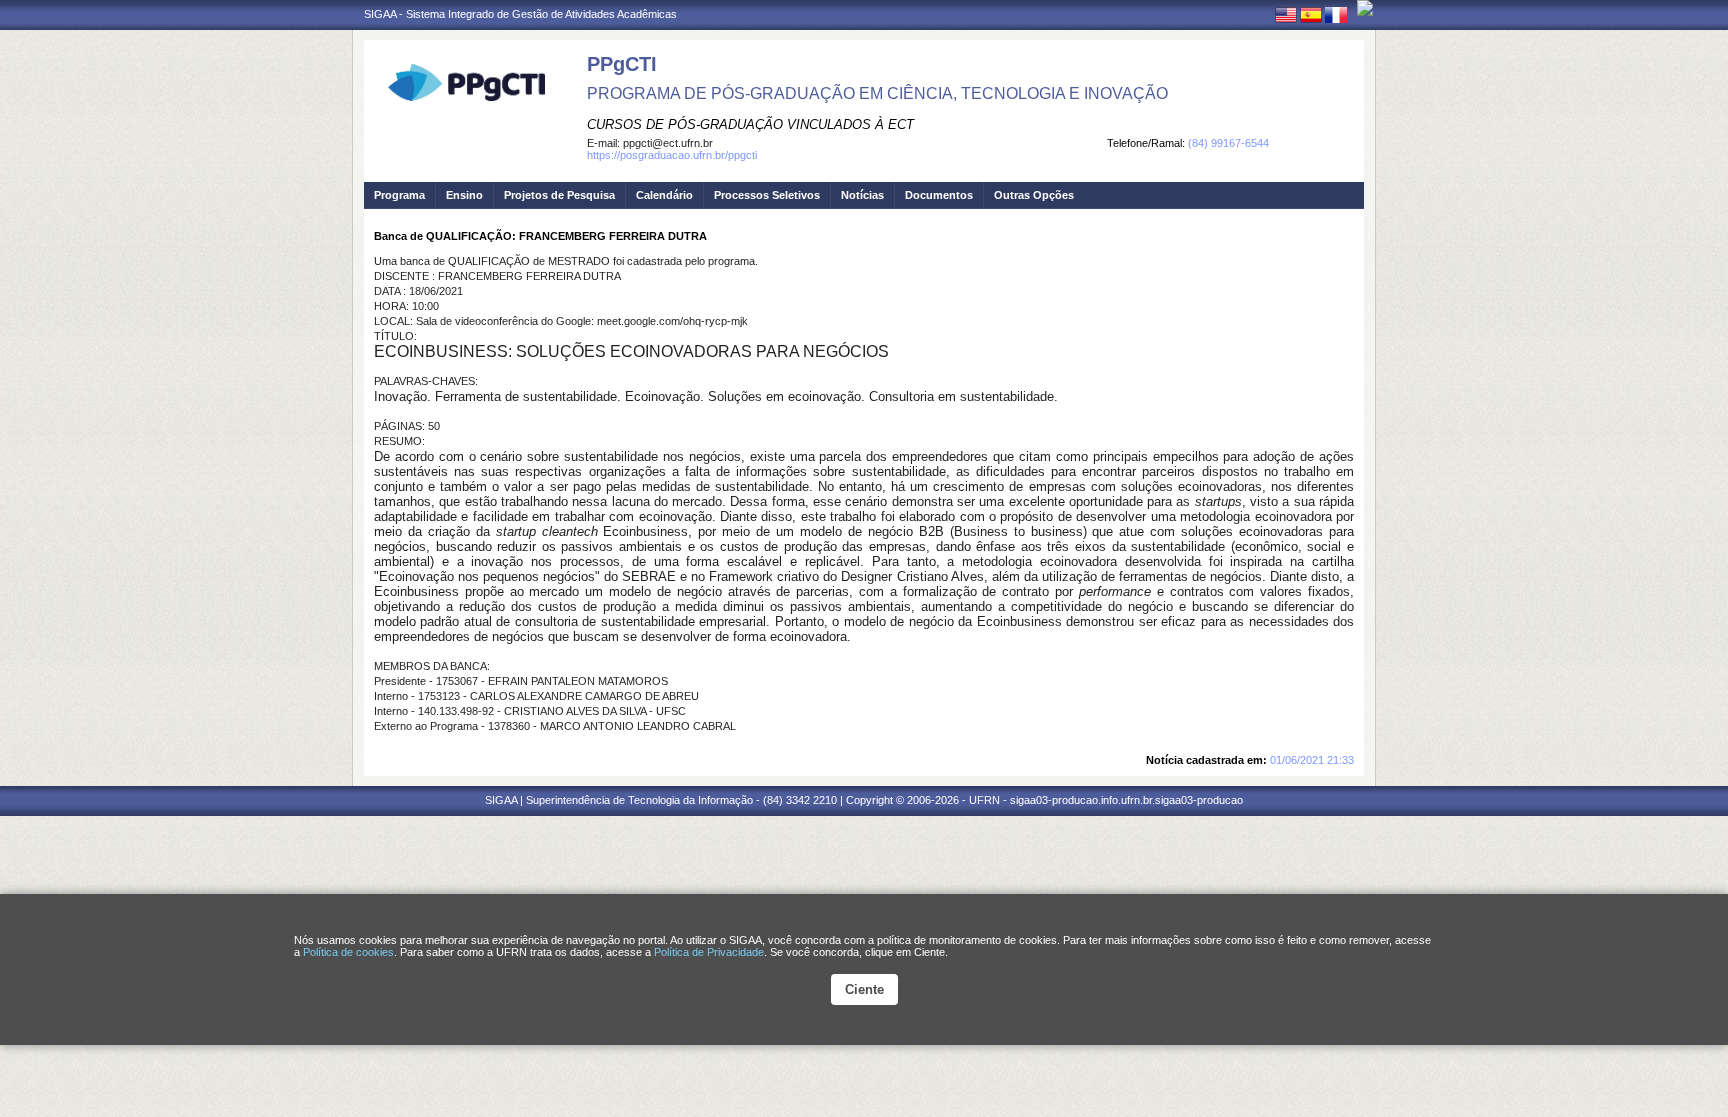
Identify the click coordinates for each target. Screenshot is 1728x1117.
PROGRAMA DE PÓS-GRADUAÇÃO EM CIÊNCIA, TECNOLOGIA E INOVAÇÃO (877, 93)
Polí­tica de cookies (348, 952)
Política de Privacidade (709, 952)
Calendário (664, 195)
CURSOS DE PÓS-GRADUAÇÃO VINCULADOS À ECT (750, 124)
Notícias (862, 195)
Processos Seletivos (767, 195)
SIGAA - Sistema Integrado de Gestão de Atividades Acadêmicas (520, 14)
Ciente (864, 989)
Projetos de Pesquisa (559, 195)
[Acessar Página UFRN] (1365, 8)
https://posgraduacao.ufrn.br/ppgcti (672, 155)
